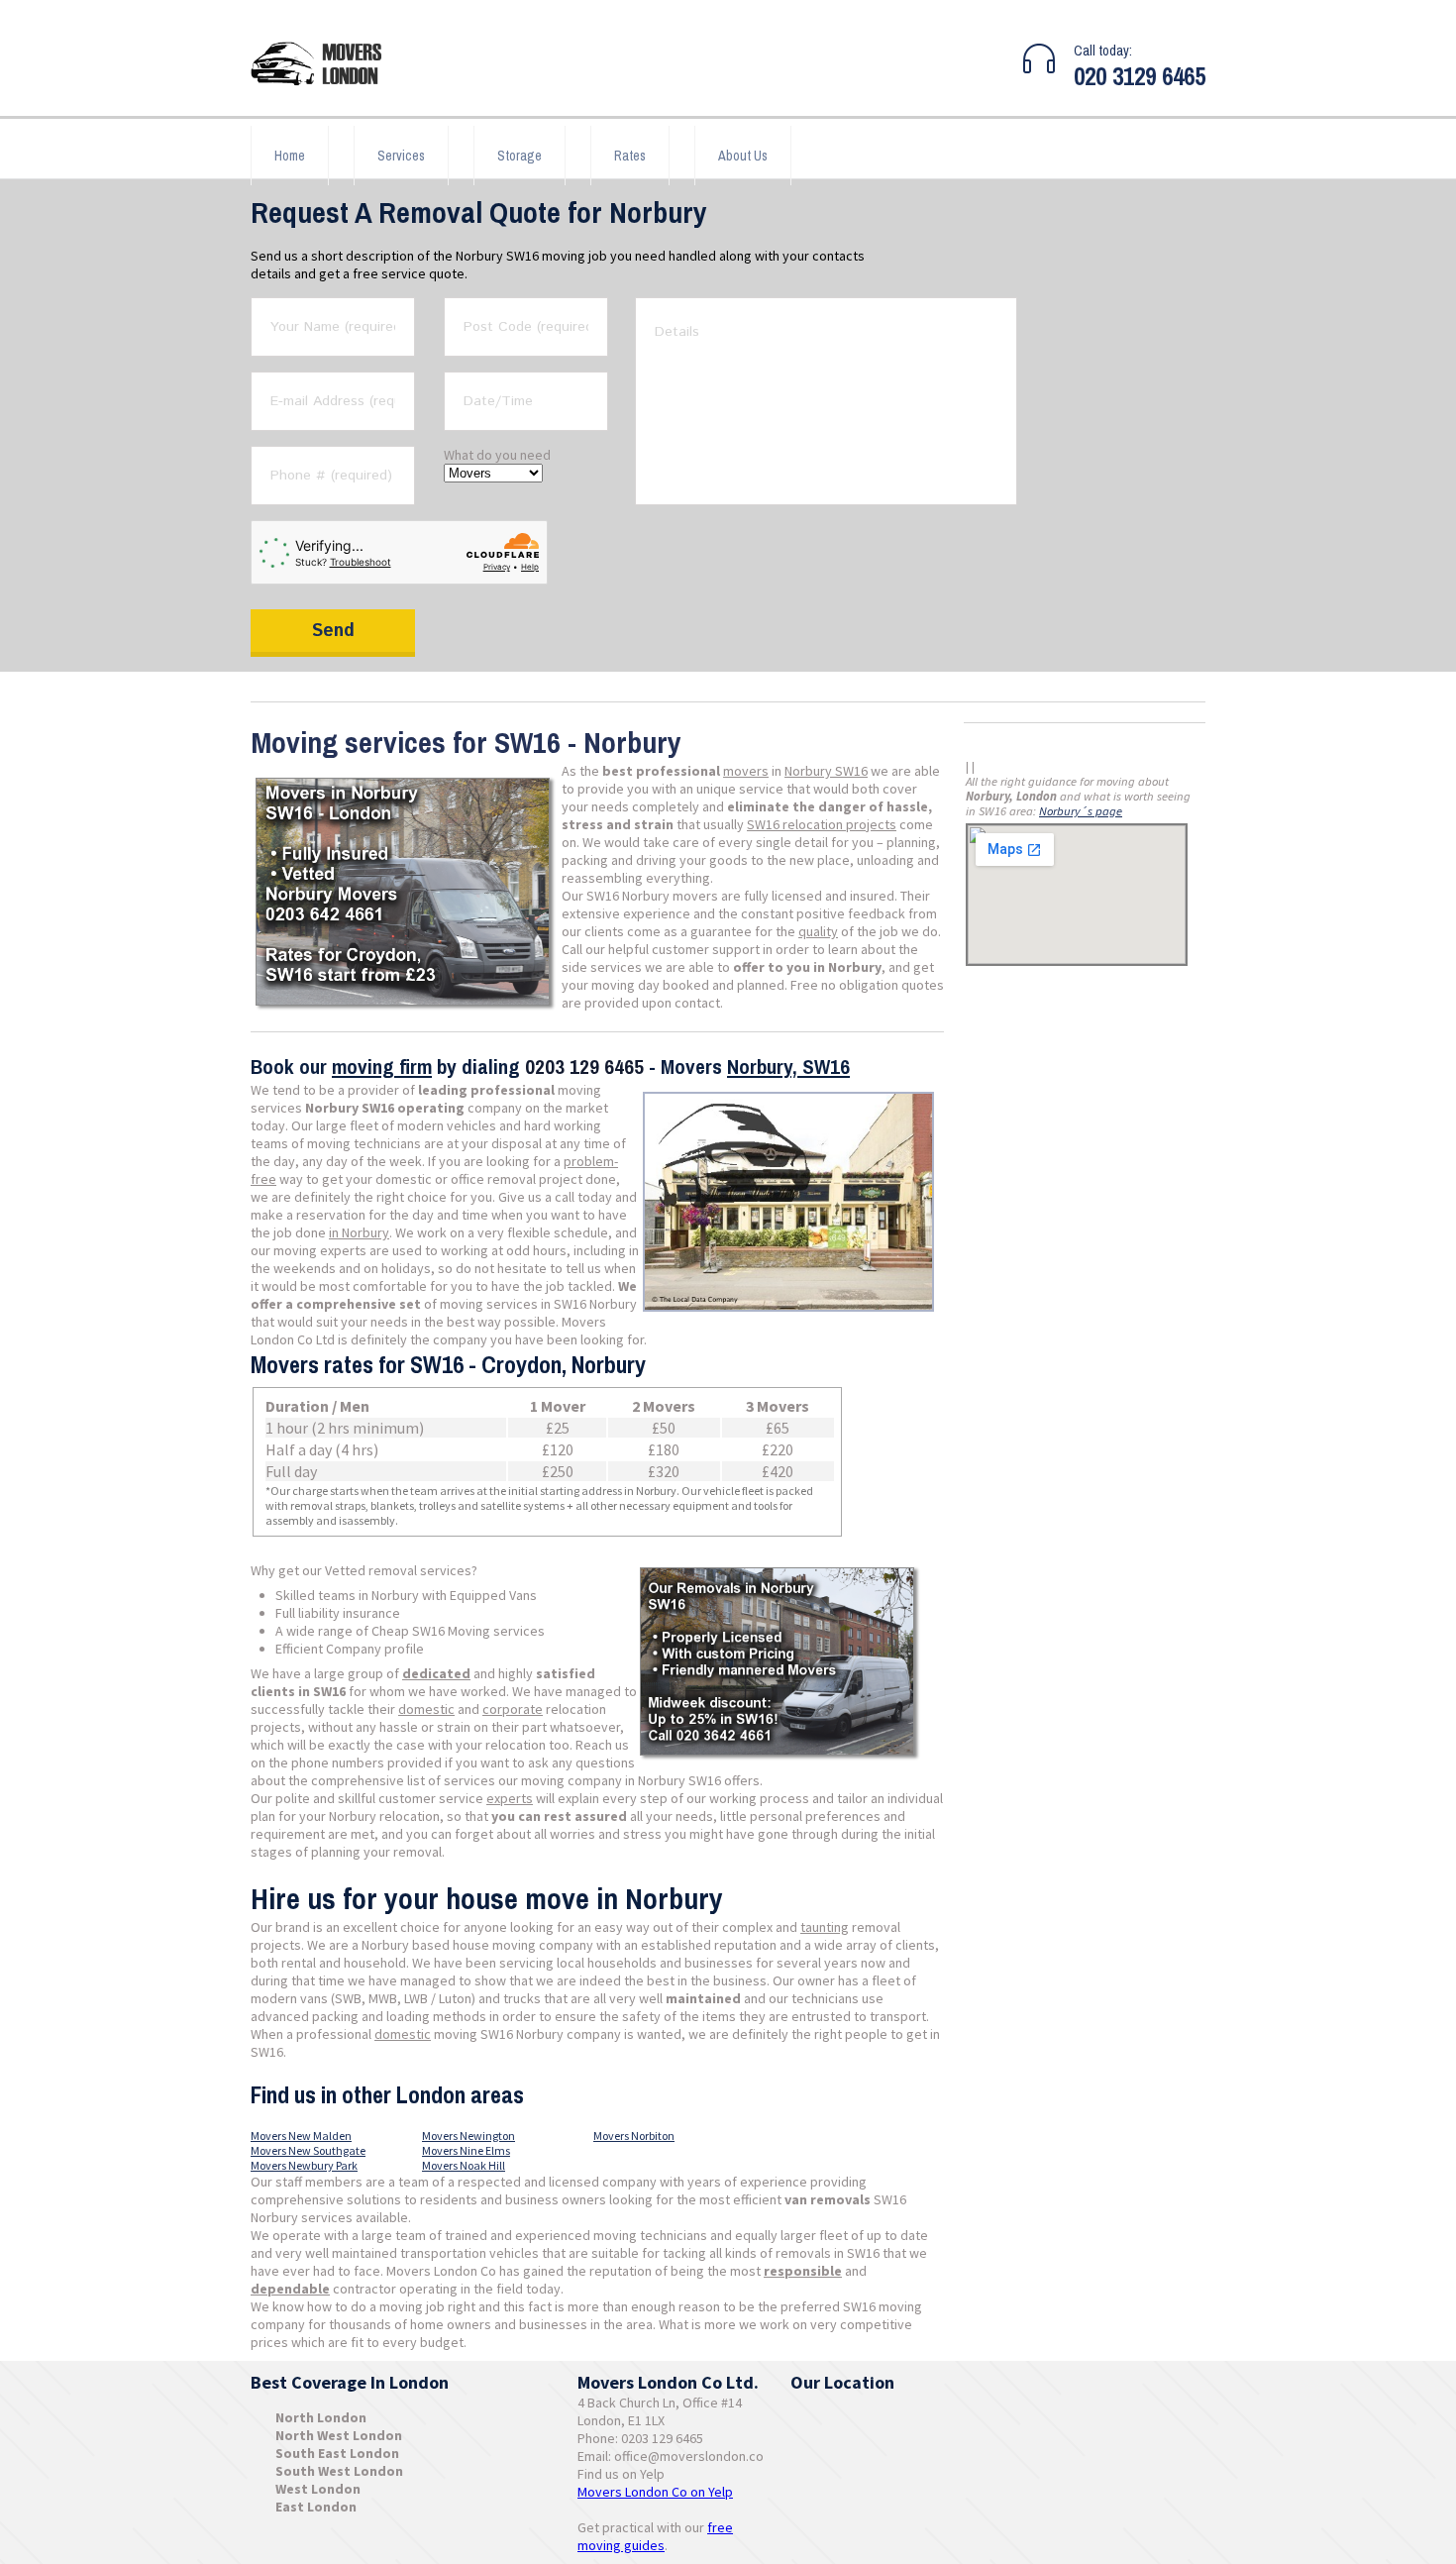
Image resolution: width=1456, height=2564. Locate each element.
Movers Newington (468, 2136)
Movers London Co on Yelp (655, 2492)
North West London (339, 2435)
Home (290, 156)
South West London (339, 2471)
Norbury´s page (1081, 811)
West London (318, 2489)
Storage (520, 156)
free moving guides (655, 2536)
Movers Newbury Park (304, 2165)
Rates (630, 156)
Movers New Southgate (308, 2150)
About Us (743, 156)
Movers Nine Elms (466, 2150)
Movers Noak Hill (464, 2165)
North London (321, 2417)
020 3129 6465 (1140, 76)
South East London (337, 2453)
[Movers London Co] (325, 66)
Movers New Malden (301, 2136)
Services (401, 156)
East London (316, 2507)
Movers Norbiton (634, 2136)
